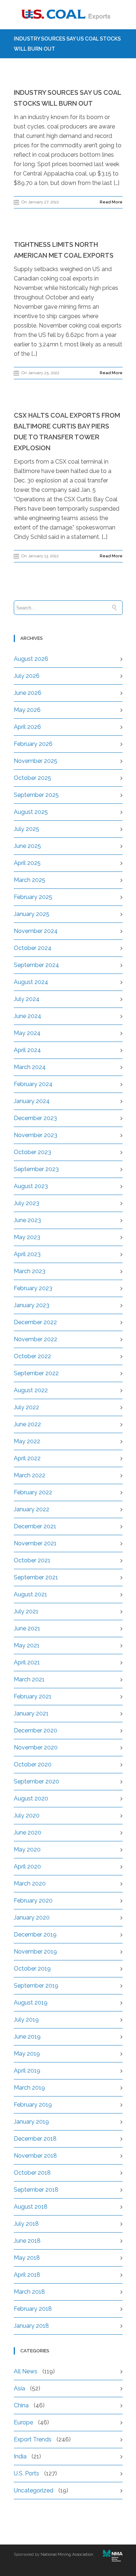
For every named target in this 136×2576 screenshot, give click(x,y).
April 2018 (27, 2275)
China (21, 2405)
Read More (111, 202)
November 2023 (36, 1135)
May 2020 (27, 1849)
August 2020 (31, 1798)
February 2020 (33, 1901)
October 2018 (32, 2173)
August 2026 (31, 659)
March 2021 (29, 1679)
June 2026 (28, 693)
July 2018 (26, 2224)
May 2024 (27, 1033)
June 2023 (27, 1220)
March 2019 (29, 2088)
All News (26, 2371)
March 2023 (30, 1271)
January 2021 (31, 1713)
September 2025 (36, 795)
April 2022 (27, 1458)
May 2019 (27, 2054)
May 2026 (27, 710)
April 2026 (27, 727)
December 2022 (35, 1322)
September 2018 (36, 2190)
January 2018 (31, 2326)
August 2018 (31, 2207)
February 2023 (33, 1288)
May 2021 (27, 1645)
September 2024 (36, 965)
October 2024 (33, 948)
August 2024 (31, 982)
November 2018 (35, 2156)
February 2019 (33, 2105)
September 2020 (36, 1781)
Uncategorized (34, 2490)
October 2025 (32, 778)
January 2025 (32, 914)
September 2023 (36, 1169)
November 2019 (35, 1952)
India (20, 2456)
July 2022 (26, 1407)
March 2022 (30, 1475)
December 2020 (36, 1730)
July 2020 (27, 1815)
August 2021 (30, 1594)
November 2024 (36, 931)
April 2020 (27, 1866)
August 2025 (31, 812)
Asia (19, 2388)
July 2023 (26, 1203)
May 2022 (27, 1441)
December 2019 (35, 1935)
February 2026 (33, 744)
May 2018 (27, 2258)
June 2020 (28, 1832)
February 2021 (33, 1696)
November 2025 (36, 761)
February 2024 (33, 1084)
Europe (23, 2422)
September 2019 (36, 1986)
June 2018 (27, 2241)
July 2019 (26, 2020)
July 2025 (26, 829)
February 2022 (33, 1492)
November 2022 (36, 1339)
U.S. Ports (26, 2473)
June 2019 (27, 2037)
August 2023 (31, 1186)
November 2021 (35, 1543)
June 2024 (28, 1016)
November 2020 (36, 1747)
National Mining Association (67, 2554)
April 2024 (27, 1050)
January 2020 (32, 1918)
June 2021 (27, 1628)
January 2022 (32, 1509)
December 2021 (35, 1526)
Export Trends (33, 2439)
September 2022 (36, 1373)
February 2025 (33, 897)
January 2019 (31, 2122)
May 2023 (27, 1237)
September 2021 (36, 1577)
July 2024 (27, 999)
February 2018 (33, 2309)
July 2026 (27, 676)
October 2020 (33, 1764)
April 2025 (27, 863)
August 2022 (31, 1390)
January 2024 (32, 1101)
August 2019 (31, 2003)
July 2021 (26, 1611)
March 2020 (30, 1884)
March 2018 (29, 2292)
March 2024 (30, 1067)
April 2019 (27, 2071)
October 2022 (32, 1356)
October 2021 (32, 1560)
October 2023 (32, 1152)
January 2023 (32, 1305)
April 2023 (27, 1254)
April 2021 (27, 1662)
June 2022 (27, 1424)
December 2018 (35, 2139)
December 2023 (35, 1118)
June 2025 (27, 846)
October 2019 (32, 1969)
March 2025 (30, 880)
